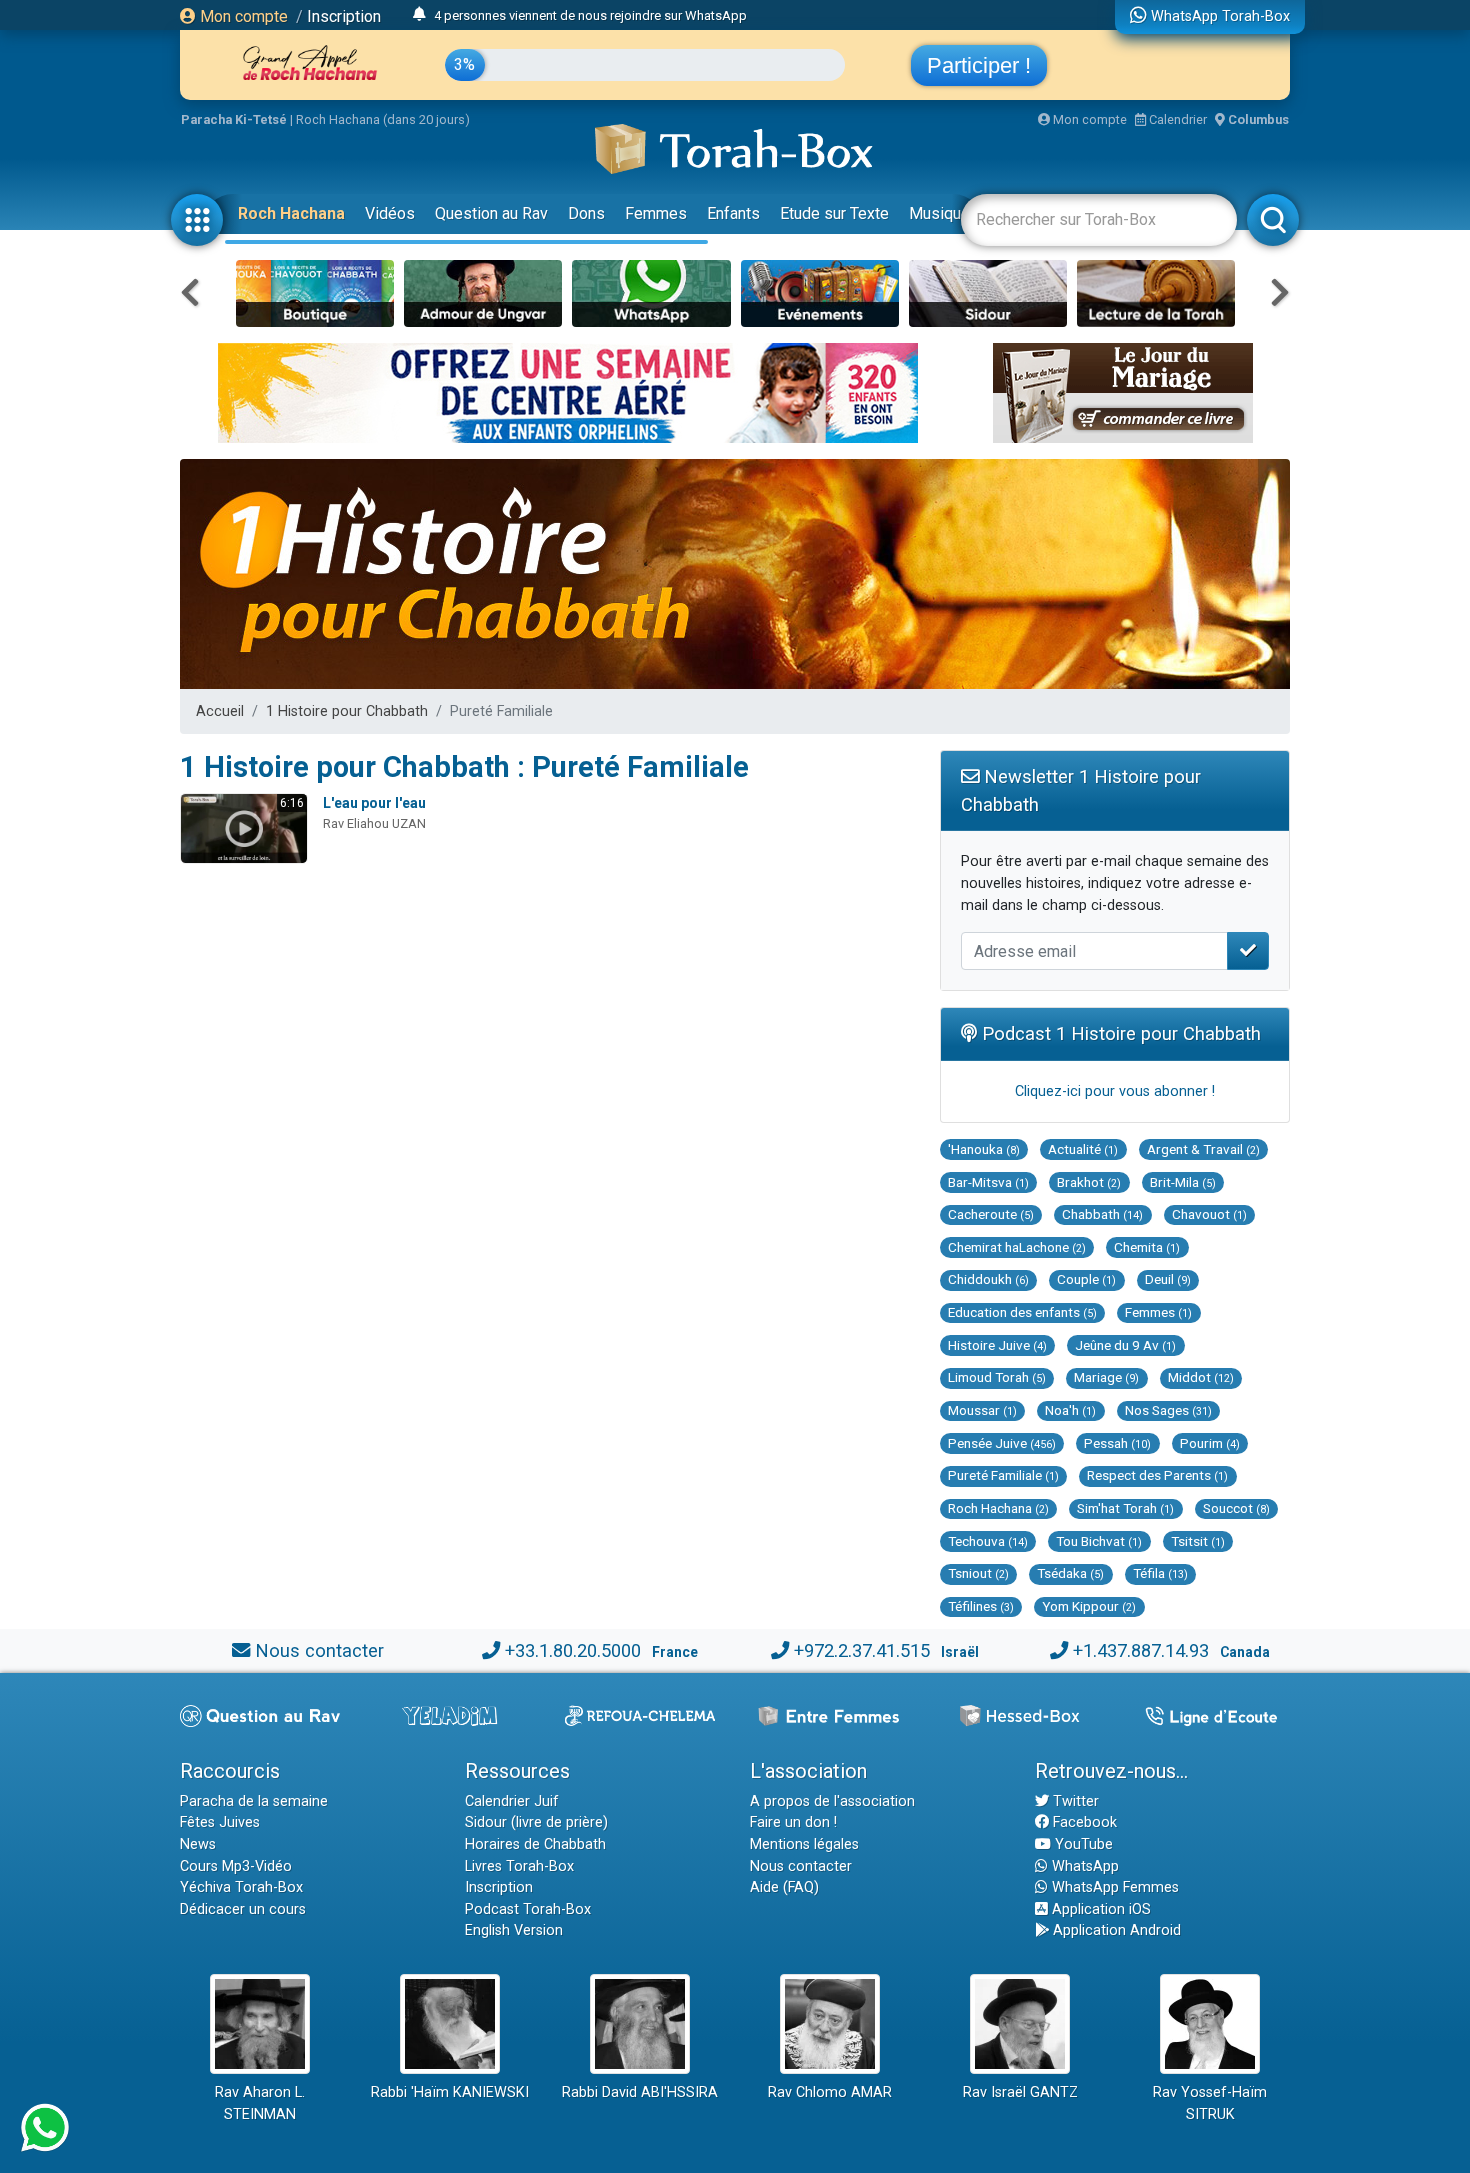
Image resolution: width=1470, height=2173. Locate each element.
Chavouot (1209, 1214)
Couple (1086, 1279)
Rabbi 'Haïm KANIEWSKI (450, 2092)
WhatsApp (1083, 1866)
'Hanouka (984, 1149)
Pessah (1117, 1443)
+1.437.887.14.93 (1141, 1650)
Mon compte (242, 16)
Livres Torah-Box (519, 1866)
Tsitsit (1198, 1541)
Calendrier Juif (512, 1801)
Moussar (982, 1410)
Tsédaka (1070, 1573)
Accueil (220, 711)
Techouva (988, 1541)
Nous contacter (319, 1650)
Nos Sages (1168, 1410)
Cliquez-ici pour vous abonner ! (1115, 1091)
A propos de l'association (832, 1801)
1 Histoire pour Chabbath (347, 711)
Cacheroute (991, 1214)
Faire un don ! (793, 1822)
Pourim (1210, 1443)
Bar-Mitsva (988, 1182)
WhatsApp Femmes (1113, 1887)
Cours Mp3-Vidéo (236, 1866)
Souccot (1236, 1508)
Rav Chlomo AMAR (830, 2092)
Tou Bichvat (1099, 1541)
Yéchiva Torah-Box (241, 1887)
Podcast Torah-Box (528, 1909)
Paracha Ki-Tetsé (234, 119)
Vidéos (390, 213)
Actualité (1083, 1149)
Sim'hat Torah (1125, 1508)
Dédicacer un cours (243, 1909)
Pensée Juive (1002, 1443)
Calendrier (1176, 119)
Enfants (733, 213)
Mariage (1106, 1377)
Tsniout (978, 1573)
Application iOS (1099, 1909)
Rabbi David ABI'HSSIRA (640, 2092)
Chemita (1147, 1247)
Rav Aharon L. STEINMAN (260, 2103)
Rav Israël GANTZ (1020, 2092)
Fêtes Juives (220, 1822)
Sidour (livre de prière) (536, 1822)
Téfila (1160, 1573)
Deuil (1168, 1279)
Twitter (1074, 1801)
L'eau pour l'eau (374, 803)
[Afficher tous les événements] (419, 15)
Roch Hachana (291, 213)
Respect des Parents (1157, 1475)
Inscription (344, 16)
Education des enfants (1022, 1312)
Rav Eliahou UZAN (374, 823)
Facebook (1083, 1822)
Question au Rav (491, 213)
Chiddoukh (988, 1279)
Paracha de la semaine (254, 1801)
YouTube (1082, 1844)
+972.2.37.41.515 (862, 1650)
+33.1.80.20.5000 (573, 1650)
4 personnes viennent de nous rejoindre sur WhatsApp (590, 15)
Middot (1201, 1377)
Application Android (1115, 1930)
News (198, 1844)
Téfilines (981, 1606)
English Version (514, 1930)
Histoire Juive (997, 1345)
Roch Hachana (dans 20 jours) (383, 119)
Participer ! (979, 65)
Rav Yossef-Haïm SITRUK (1210, 2103)
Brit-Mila (1183, 1182)
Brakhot (1089, 1182)
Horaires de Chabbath (535, 1844)
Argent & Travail (1203, 1149)
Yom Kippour (1089, 1606)
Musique (939, 213)
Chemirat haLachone (1017, 1247)
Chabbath (1102, 1214)
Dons (586, 213)
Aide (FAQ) (784, 1887)
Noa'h (1070, 1410)
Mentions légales (804, 1844)
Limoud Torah (997, 1377)
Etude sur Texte (834, 213)
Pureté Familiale (1003, 1475)
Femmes (656, 213)
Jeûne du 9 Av (1125, 1345)
